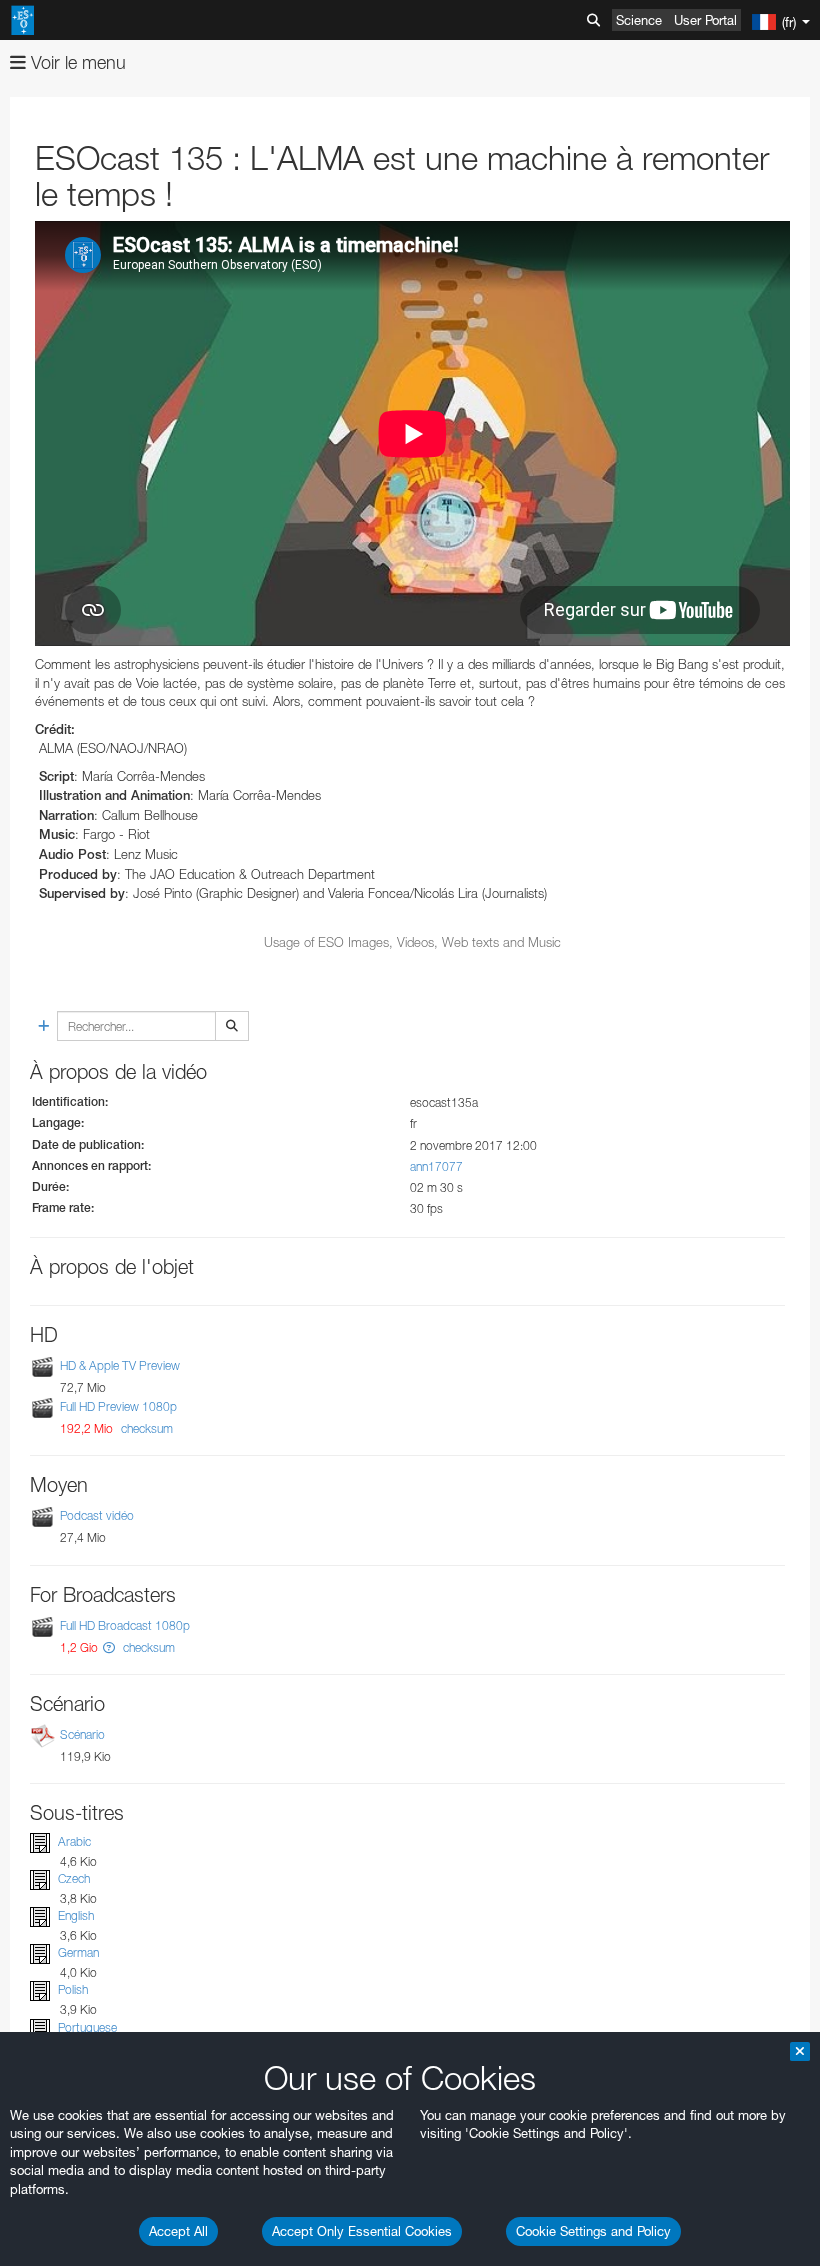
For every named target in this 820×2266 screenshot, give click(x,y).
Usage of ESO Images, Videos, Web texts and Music (412, 942)
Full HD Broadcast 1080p (125, 1625)
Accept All (178, 2231)
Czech (74, 1878)
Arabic (74, 1841)
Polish (73, 1990)
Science (639, 20)
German (78, 1952)
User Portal (705, 20)
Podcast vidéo (97, 1516)
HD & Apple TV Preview (120, 1365)
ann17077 (436, 1166)
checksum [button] (145, 1428)
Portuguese (87, 2027)
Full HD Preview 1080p (118, 1406)
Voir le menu (76, 62)
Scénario (82, 1734)
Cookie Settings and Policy (593, 2231)
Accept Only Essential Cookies (362, 2231)
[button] (109, 1647)
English (76, 1915)
